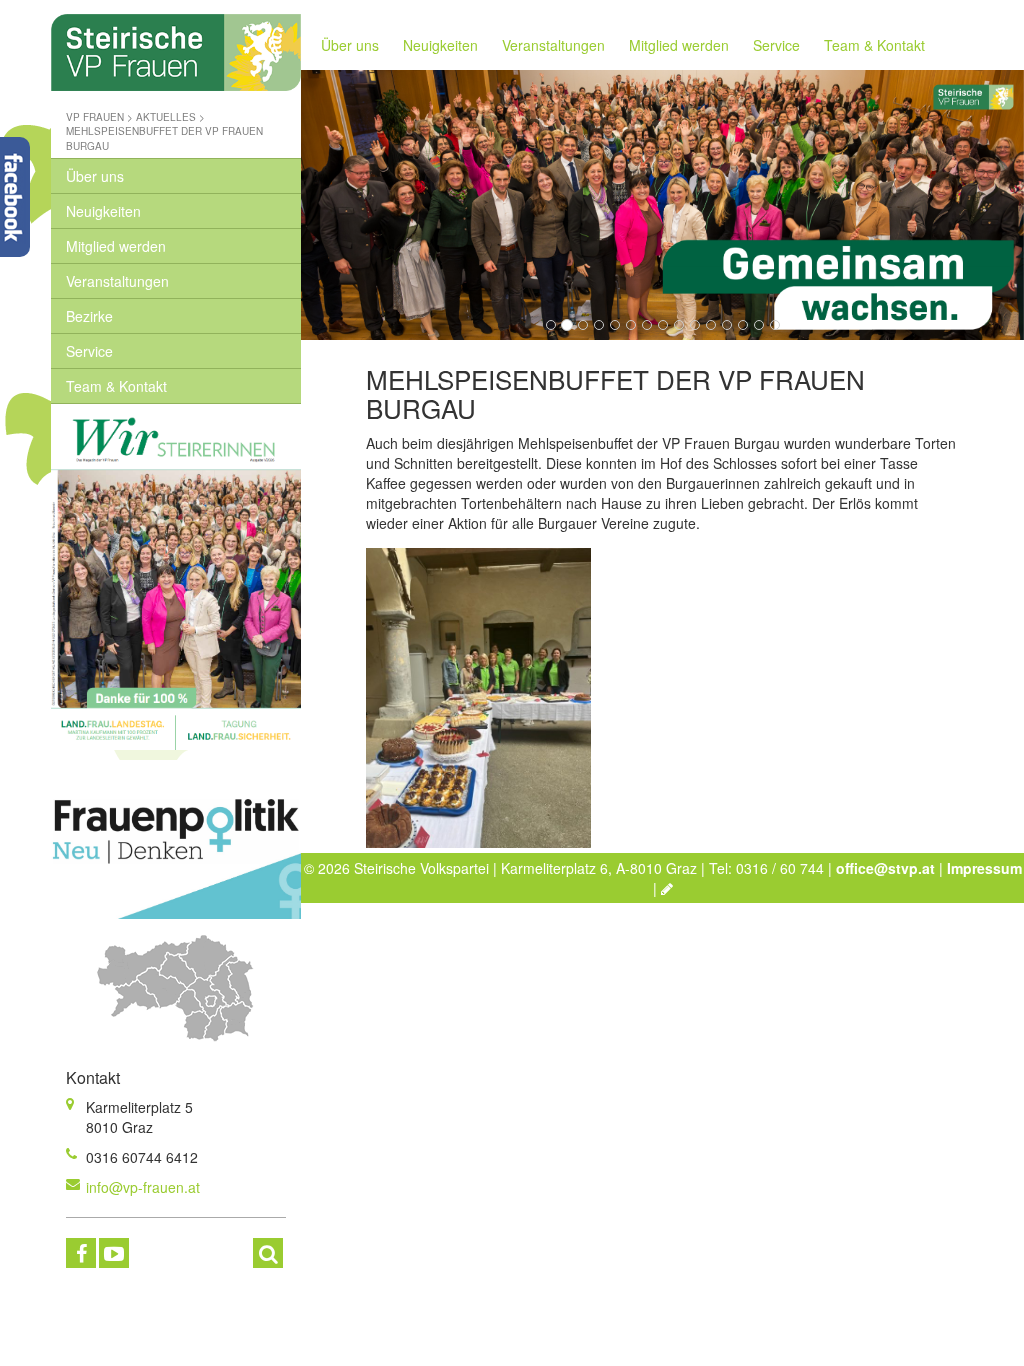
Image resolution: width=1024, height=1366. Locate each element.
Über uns (95, 176)
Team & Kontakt (116, 386)
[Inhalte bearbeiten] (667, 888)
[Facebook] (81, 1253)
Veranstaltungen (117, 281)
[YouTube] (114, 1253)
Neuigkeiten (103, 211)
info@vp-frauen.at (143, 1187)
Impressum (984, 868)
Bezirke (89, 316)
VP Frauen (95, 117)
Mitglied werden (116, 246)
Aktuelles (166, 117)
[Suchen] (268, 1253)
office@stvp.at (885, 868)
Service (89, 351)
